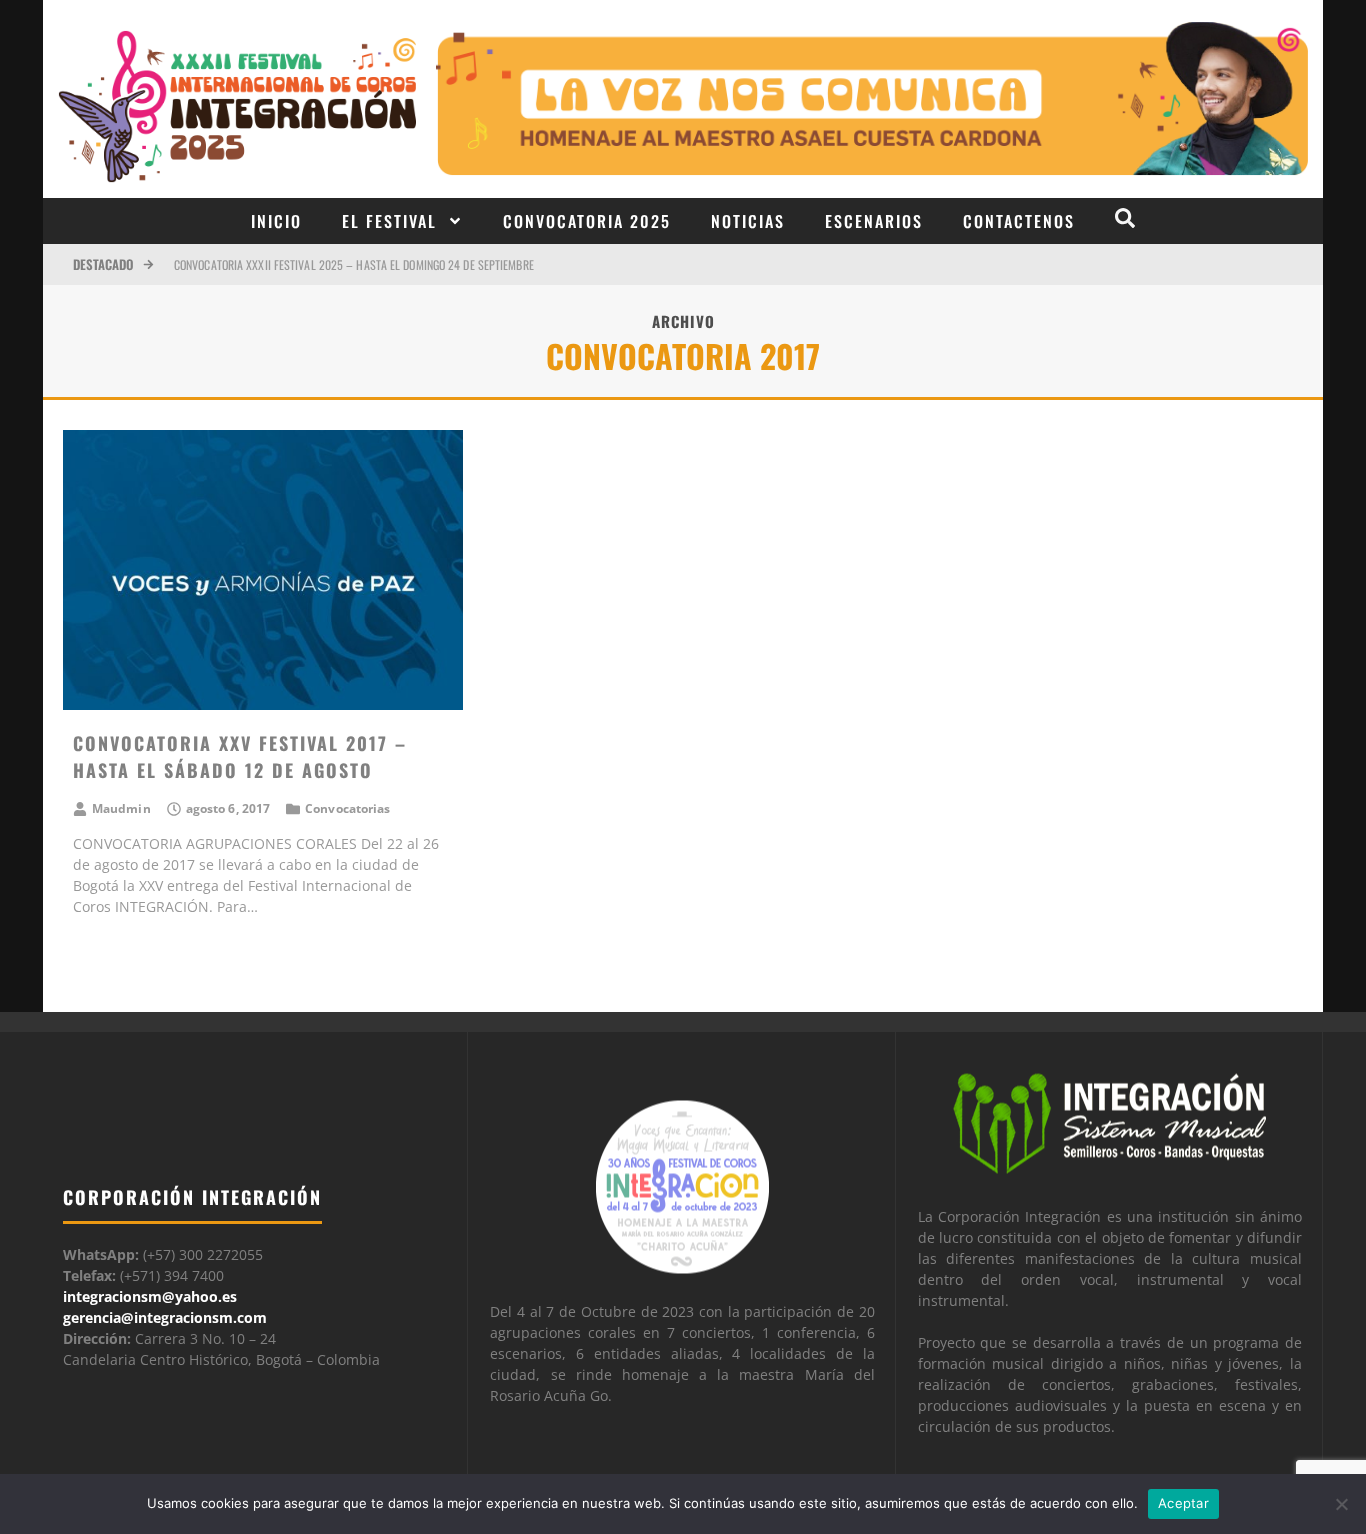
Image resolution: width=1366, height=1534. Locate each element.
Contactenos (1019, 221)
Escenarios (874, 221)
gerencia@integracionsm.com (165, 1317)
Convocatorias (347, 808)
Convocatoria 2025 (587, 221)
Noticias (748, 221)
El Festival (389, 221)
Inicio (276, 221)
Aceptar (1183, 1503)
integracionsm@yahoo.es (150, 1296)
